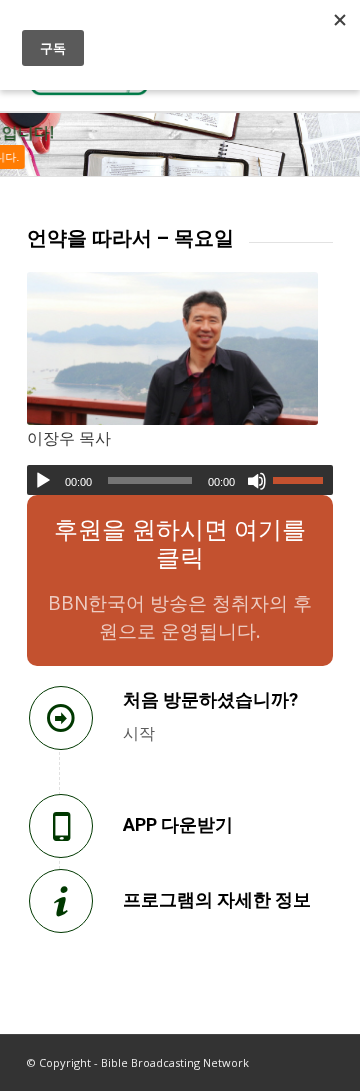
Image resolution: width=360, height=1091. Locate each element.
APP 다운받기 (178, 824)
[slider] (303, 480)
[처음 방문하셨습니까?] (61, 718)
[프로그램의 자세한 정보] (61, 901)
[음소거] (257, 481)
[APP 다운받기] (61, 826)
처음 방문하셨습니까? (210, 699)
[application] (180, 480)
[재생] (43, 481)
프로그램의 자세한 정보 (217, 899)
